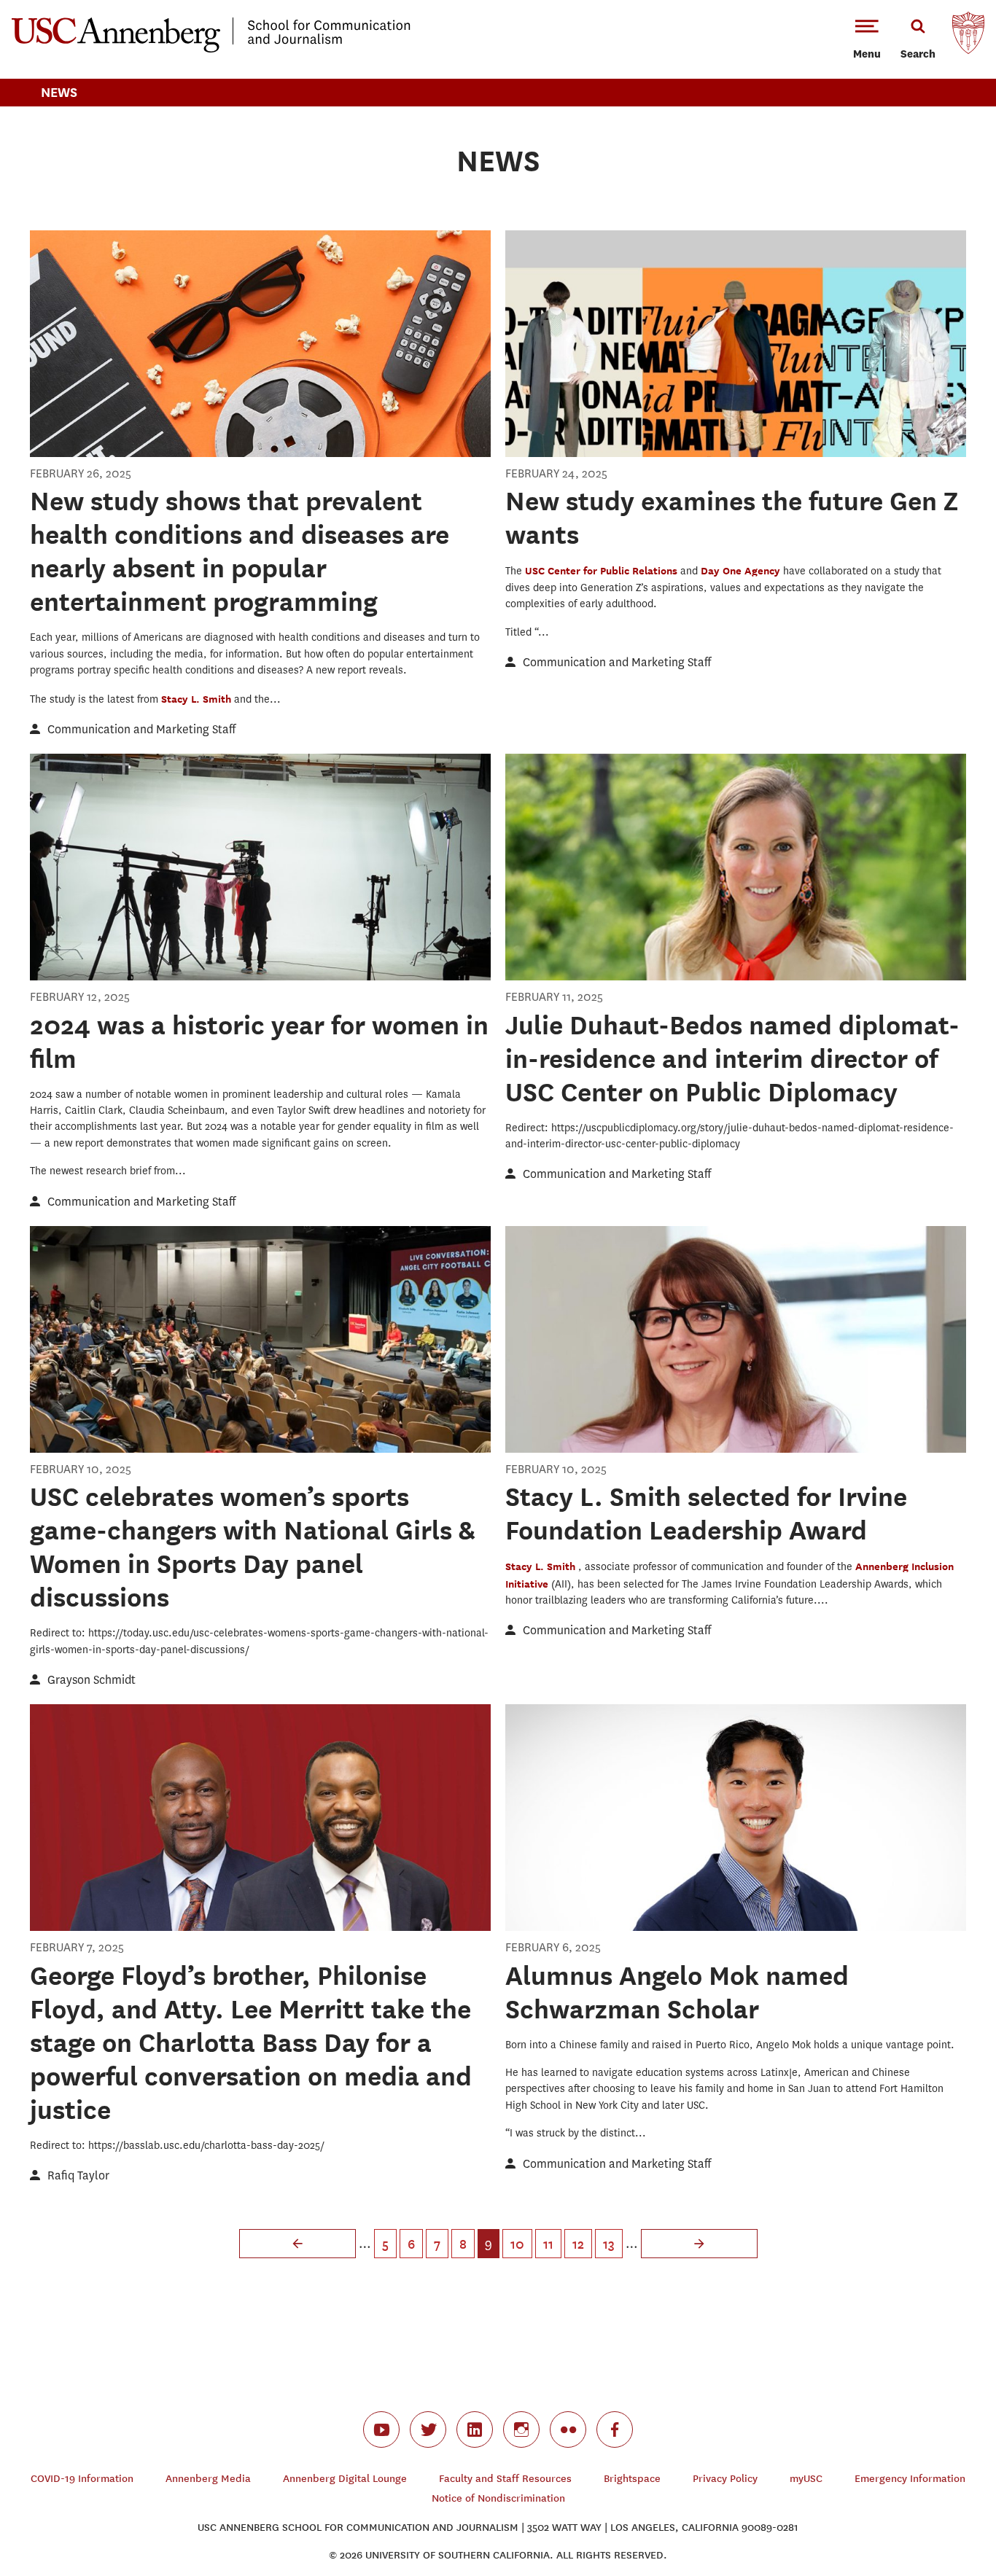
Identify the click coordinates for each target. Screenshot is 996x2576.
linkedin (475, 2429)
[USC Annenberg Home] (211, 50)
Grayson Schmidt (92, 1680)
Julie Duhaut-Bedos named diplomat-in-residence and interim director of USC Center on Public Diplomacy (732, 1058)
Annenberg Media (208, 2479)
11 (548, 2244)
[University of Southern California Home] (968, 36)
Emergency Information (910, 2479)
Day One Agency (742, 570)
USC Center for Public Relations (603, 570)
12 (578, 2244)
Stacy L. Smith (198, 699)
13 (609, 2244)
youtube (381, 2429)
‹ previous (297, 2244)
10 (517, 2244)
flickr (568, 2429)
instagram (521, 2429)
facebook (615, 2429)
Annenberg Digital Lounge (345, 2479)
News (59, 92)
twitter (428, 2429)
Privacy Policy (725, 2479)
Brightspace (632, 2479)
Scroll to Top (933, 2513)
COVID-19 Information (82, 2479)
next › (699, 2244)
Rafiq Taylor (78, 2175)
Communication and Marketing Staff (141, 729)
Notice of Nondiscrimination (498, 2498)
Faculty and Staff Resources (505, 2479)
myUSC (806, 2479)
